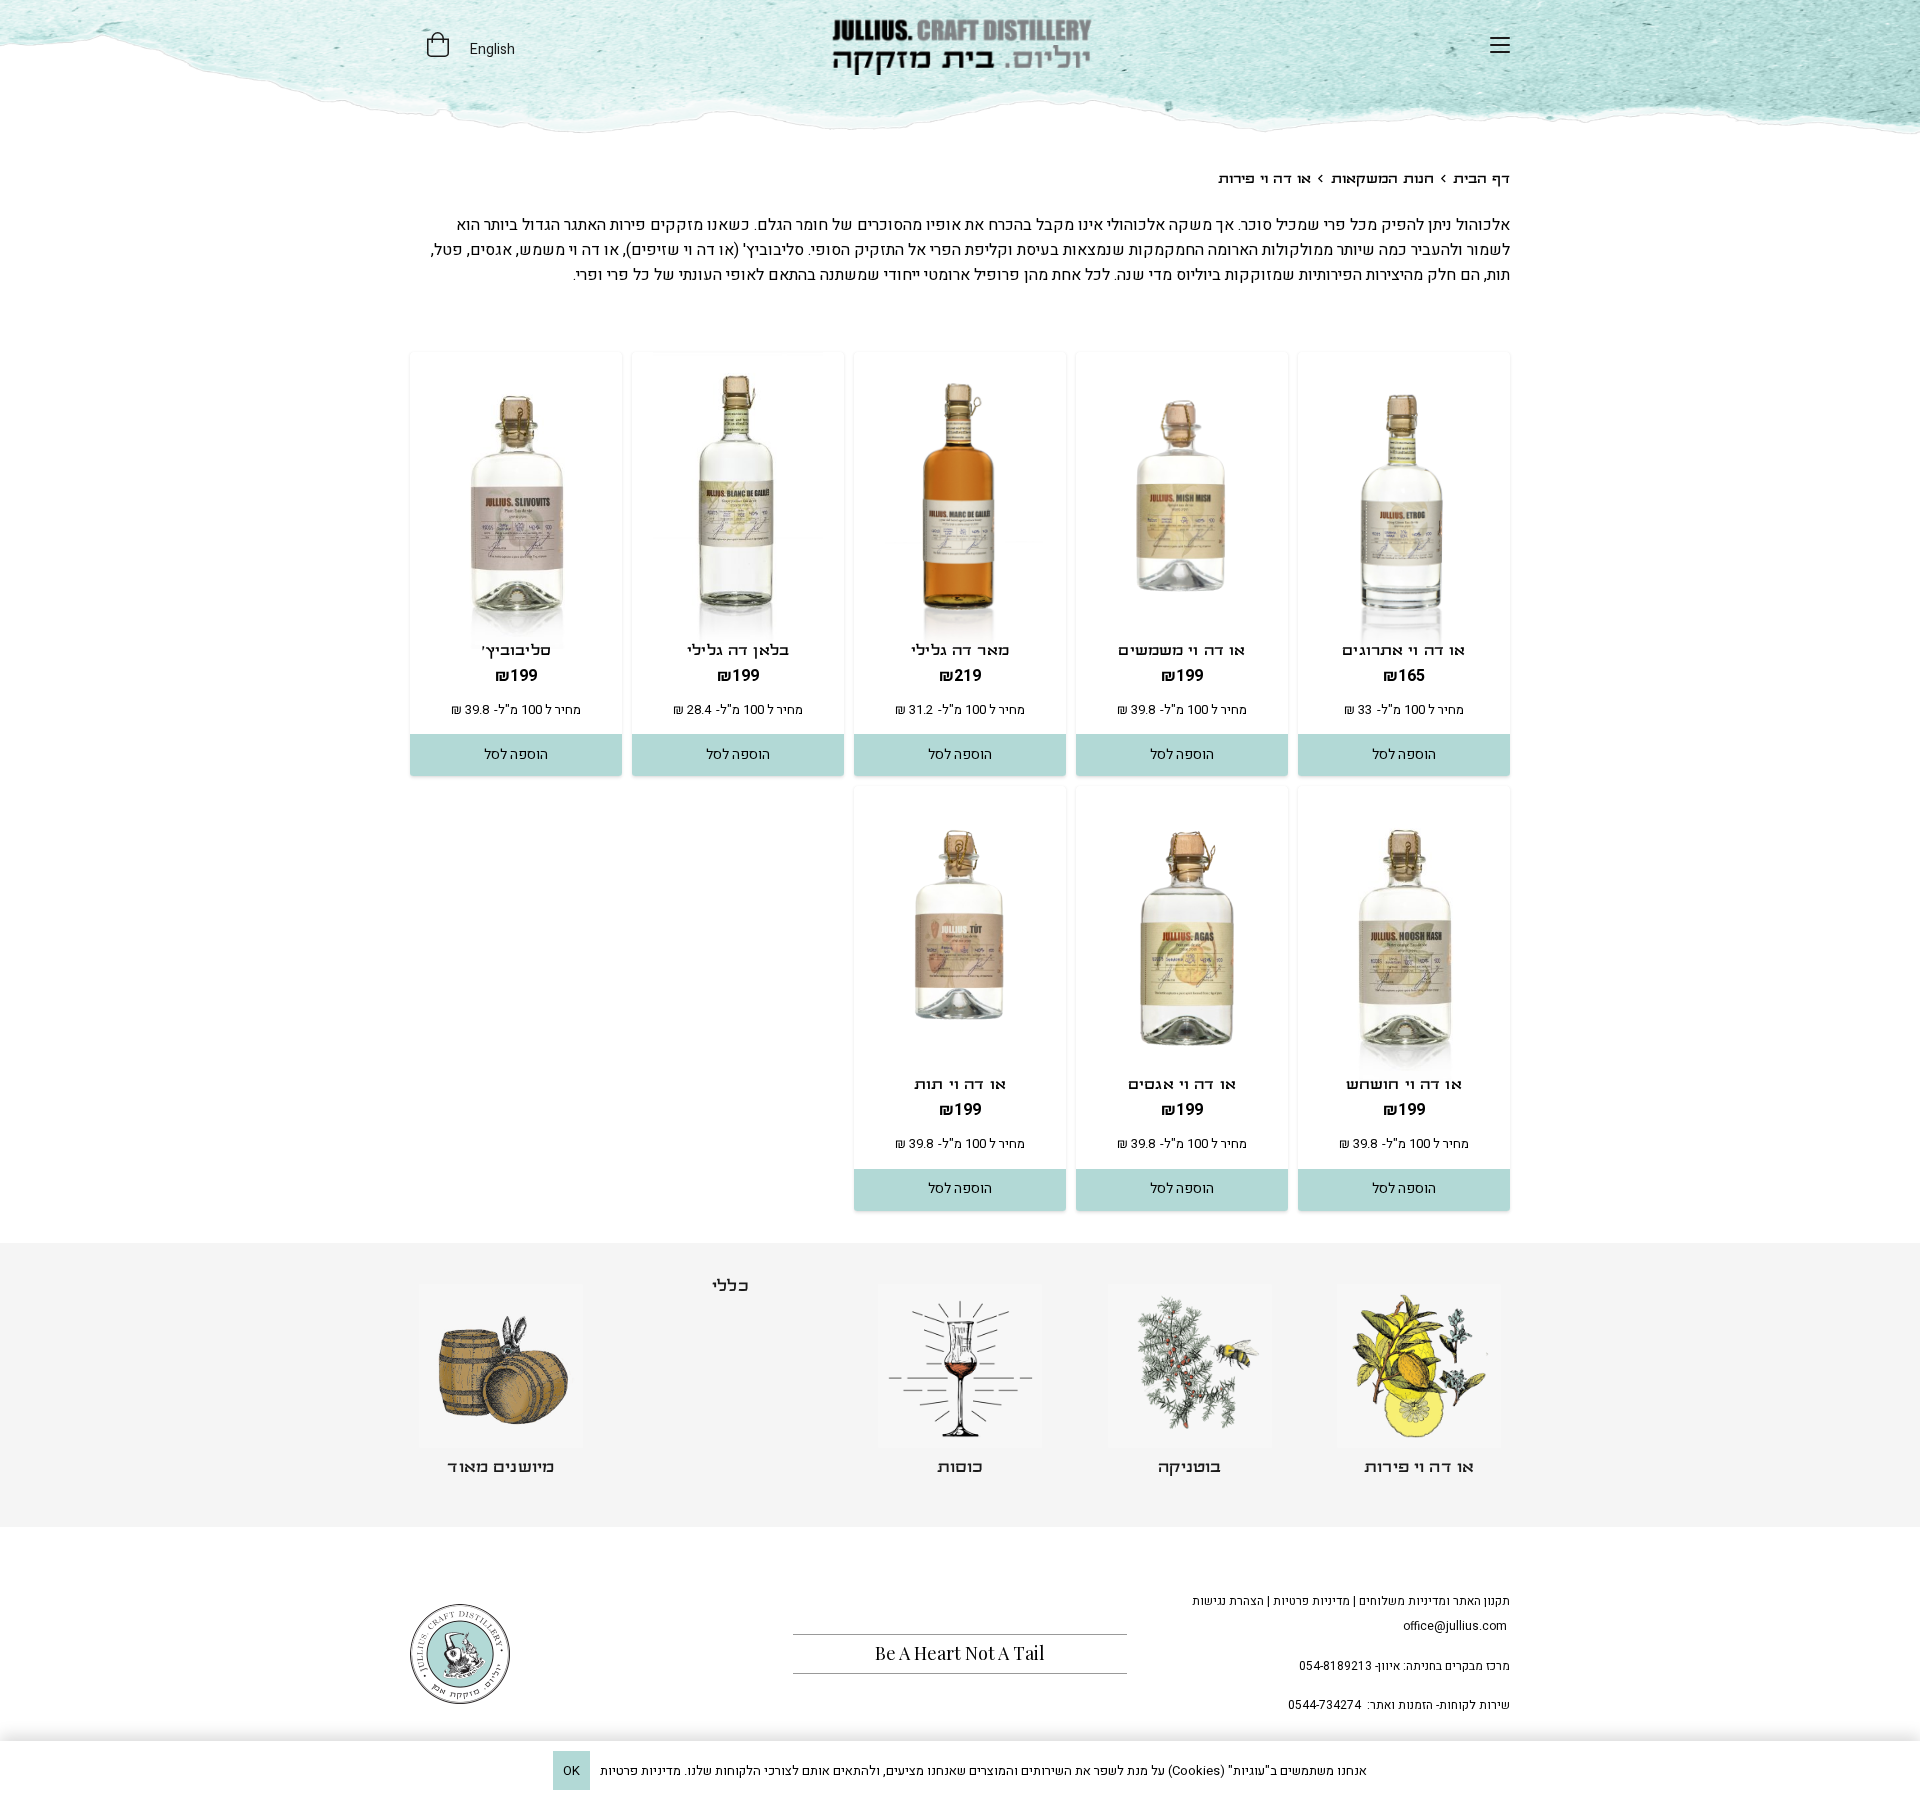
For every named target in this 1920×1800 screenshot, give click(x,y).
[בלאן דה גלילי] (738, 500)
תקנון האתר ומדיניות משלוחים (1434, 1601)
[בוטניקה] (1190, 1385)
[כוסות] (960, 1385)
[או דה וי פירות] (1419, 1385)
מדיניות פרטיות (1311, 1601)
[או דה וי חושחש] (1404, 934)
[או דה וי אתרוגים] (1404, 500)
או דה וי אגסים (1182, 1085)
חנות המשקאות (1382, 180)
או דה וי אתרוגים (1403, 651)
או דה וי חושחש (1404, 1085)
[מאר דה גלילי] (960, 500)
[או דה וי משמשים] (1182, 500)
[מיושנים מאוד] (501, 1385)
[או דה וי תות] (960, 934)
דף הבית (1481, 180)
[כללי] (731, 1385)
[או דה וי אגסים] (1182, 934)
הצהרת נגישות (1228, 1601)
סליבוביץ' (516, 651)
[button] (1500, 45)
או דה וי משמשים (1181, 651)
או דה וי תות (960, 1085)
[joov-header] (960, 45)
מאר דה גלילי (960, 651)
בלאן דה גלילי (738, 651)
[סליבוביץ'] (516, 500)
